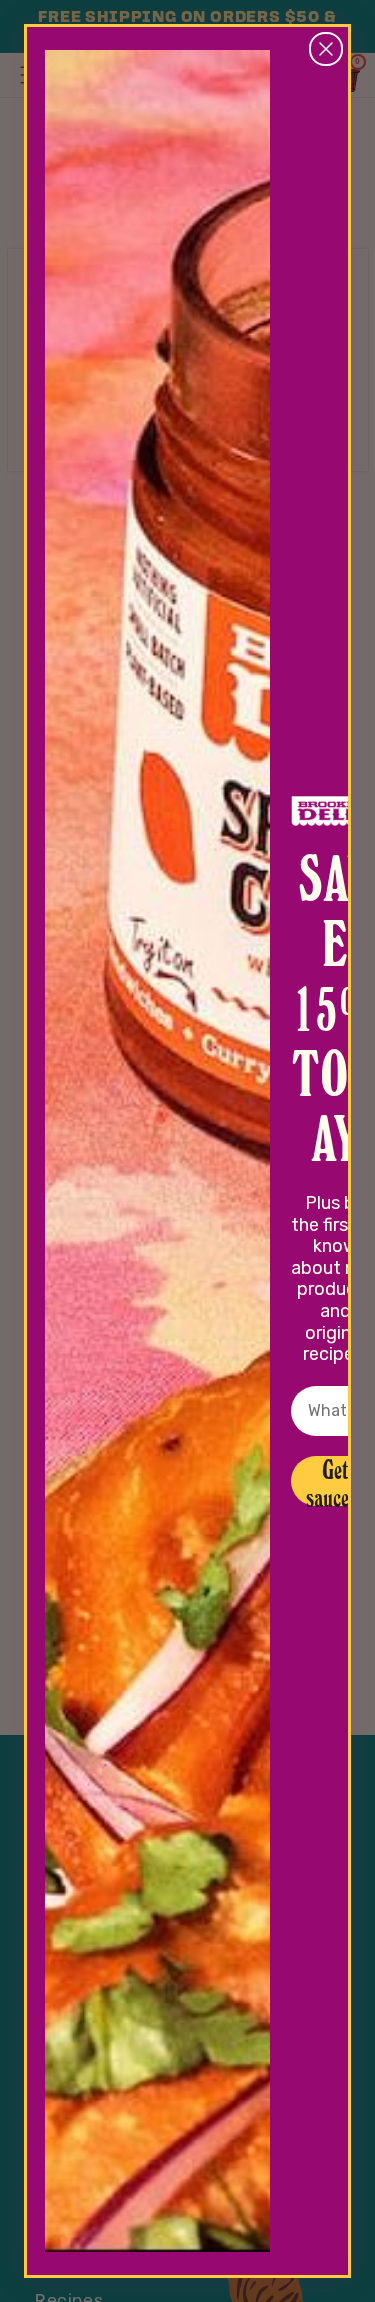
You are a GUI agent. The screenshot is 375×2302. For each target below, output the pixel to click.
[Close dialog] (326, 49)
